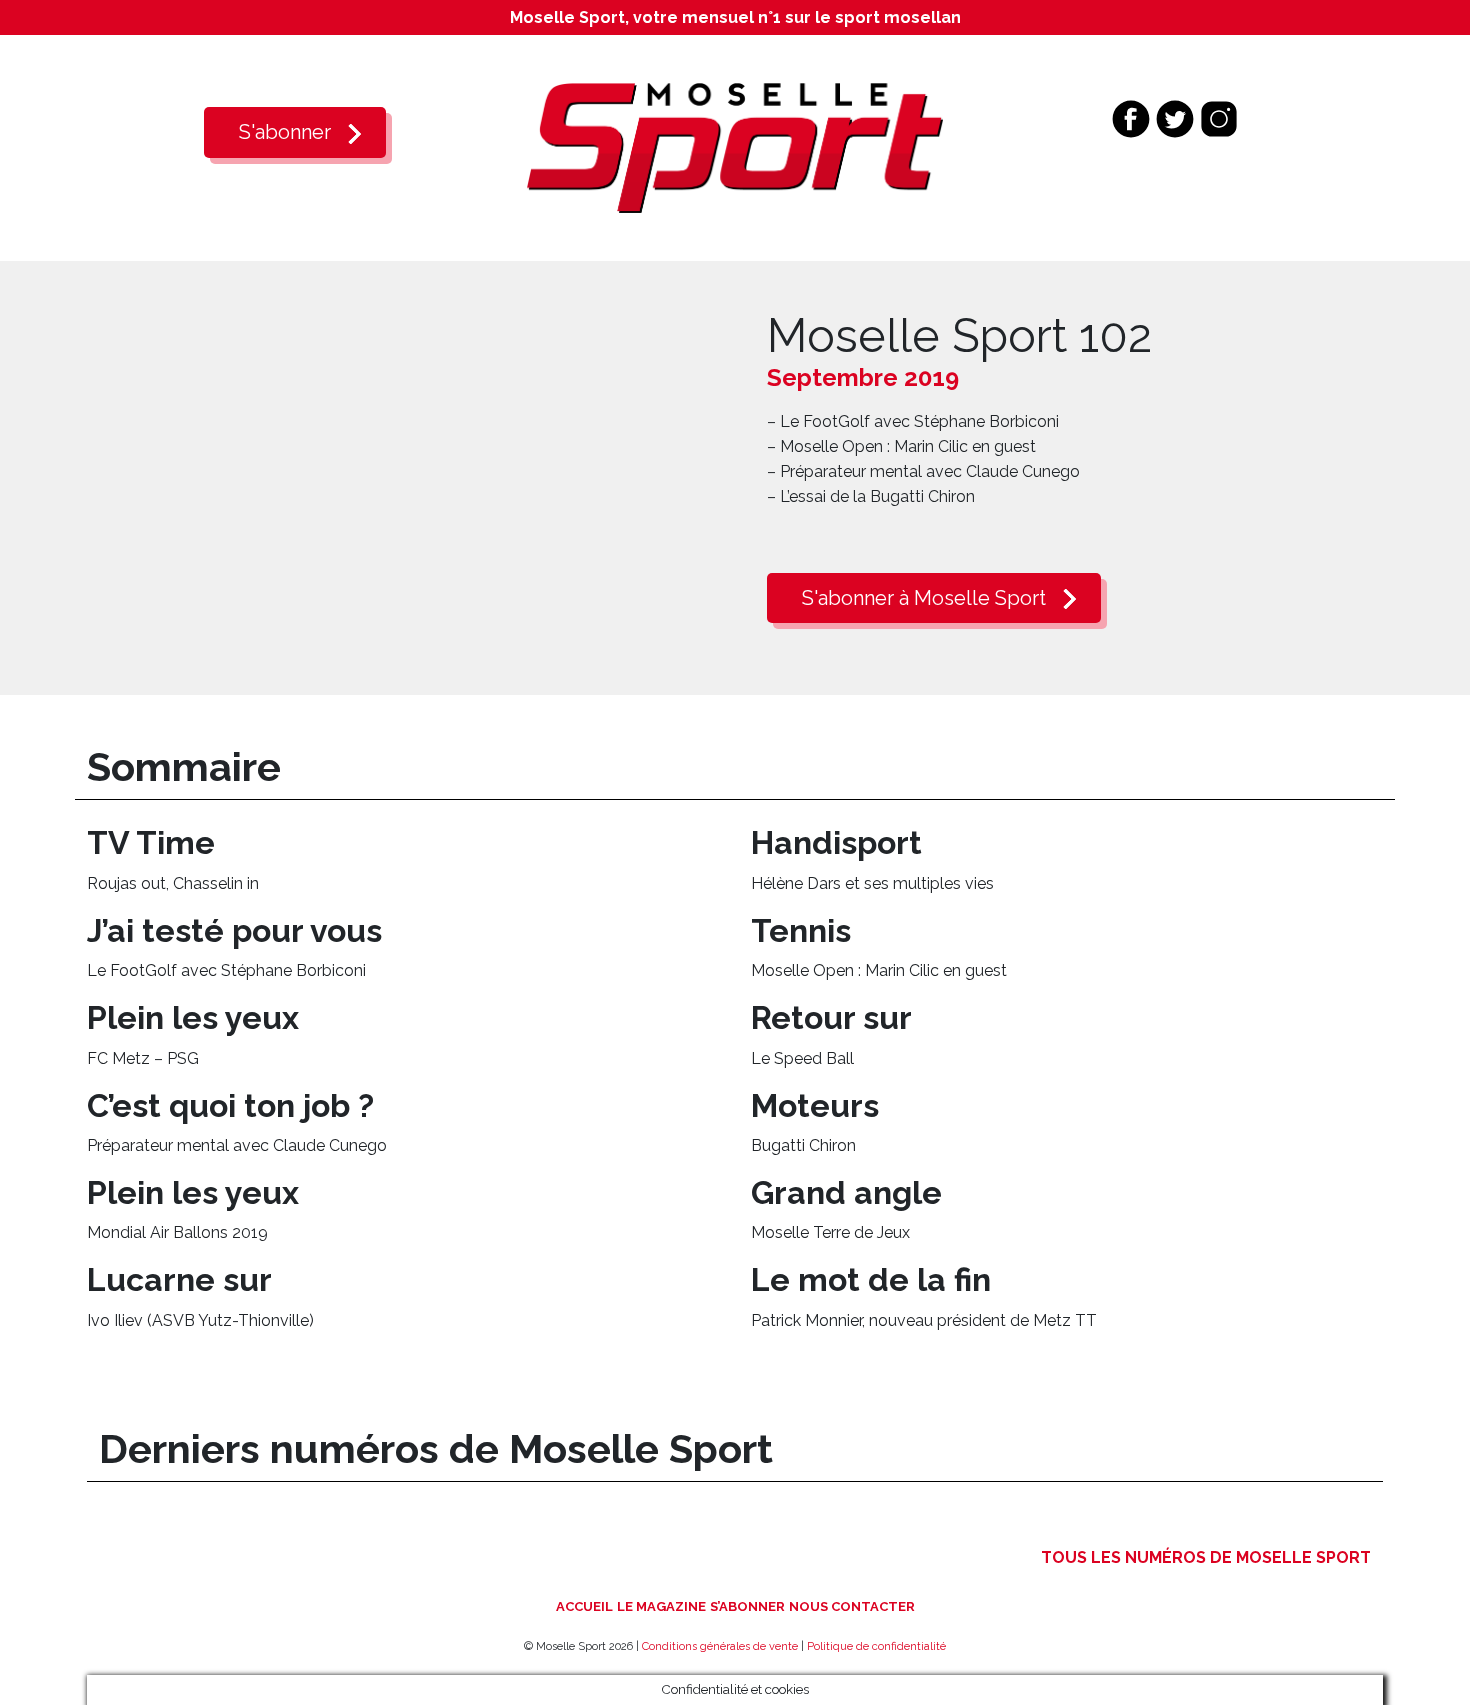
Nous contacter (852, 1606)
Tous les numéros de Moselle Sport (1206, 1557)
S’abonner (747, 1606)
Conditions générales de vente (720, 1646)
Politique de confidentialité (876, 1646)
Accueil (584, 1606)
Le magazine (661, 1606)
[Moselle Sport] (735, 146)
